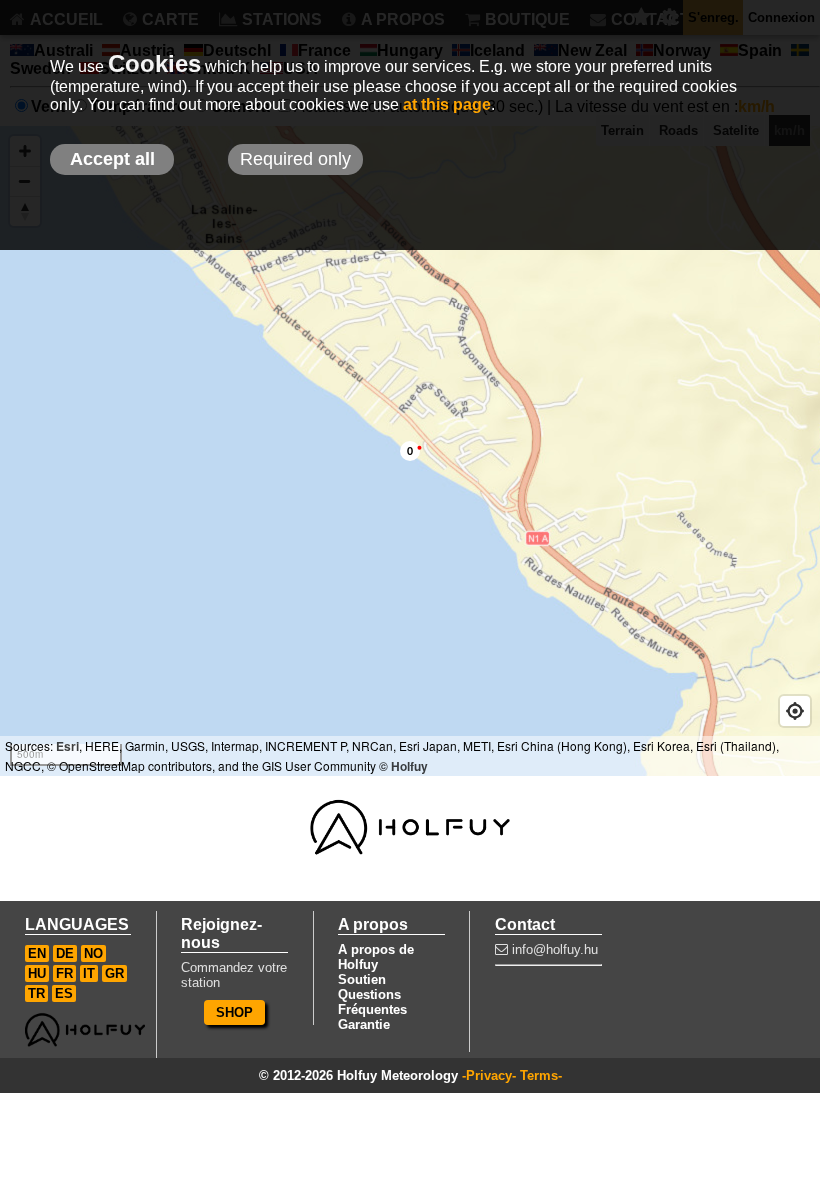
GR (114, 973)
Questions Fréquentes (372, 1002)
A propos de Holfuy (376, 957)
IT (89, 973)
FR (64, 973)
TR (36, 993)
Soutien (362, 979)
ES (64, 993)
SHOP (234, 1012)
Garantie (364, 1024)
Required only (295, 159)
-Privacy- (489, 1075)
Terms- (541, 1075)
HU (37, 973)
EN (37, 953)
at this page (447, 104)
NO (93, 953)
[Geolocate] (795, 711)
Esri (67, 746)
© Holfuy (403, 766)
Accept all (112, 159)
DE (65, 953)
